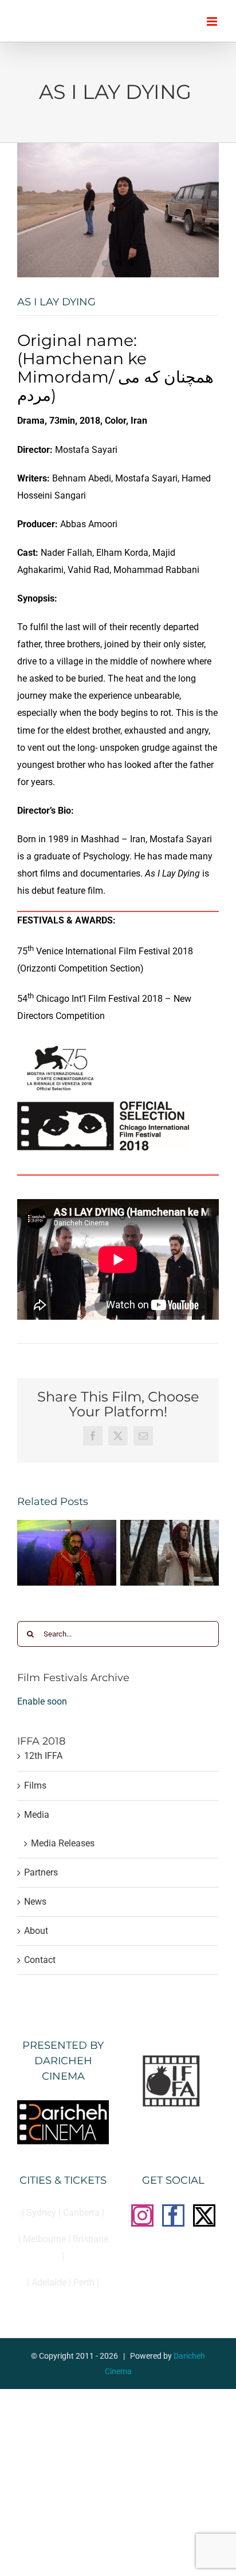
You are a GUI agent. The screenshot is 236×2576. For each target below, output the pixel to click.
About (36, 1931)
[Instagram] (142, 2215)
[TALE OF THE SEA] (170, 1525)
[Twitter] (204, 2215)
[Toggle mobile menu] (213, 21)
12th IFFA (43, 1756)
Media (37, 1815)
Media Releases (63, 1843)
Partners (41, 1872)
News (35, 1902)
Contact (40, 1960)
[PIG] (67, 1525)
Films (35, 1785)
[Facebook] (173, 2215)
